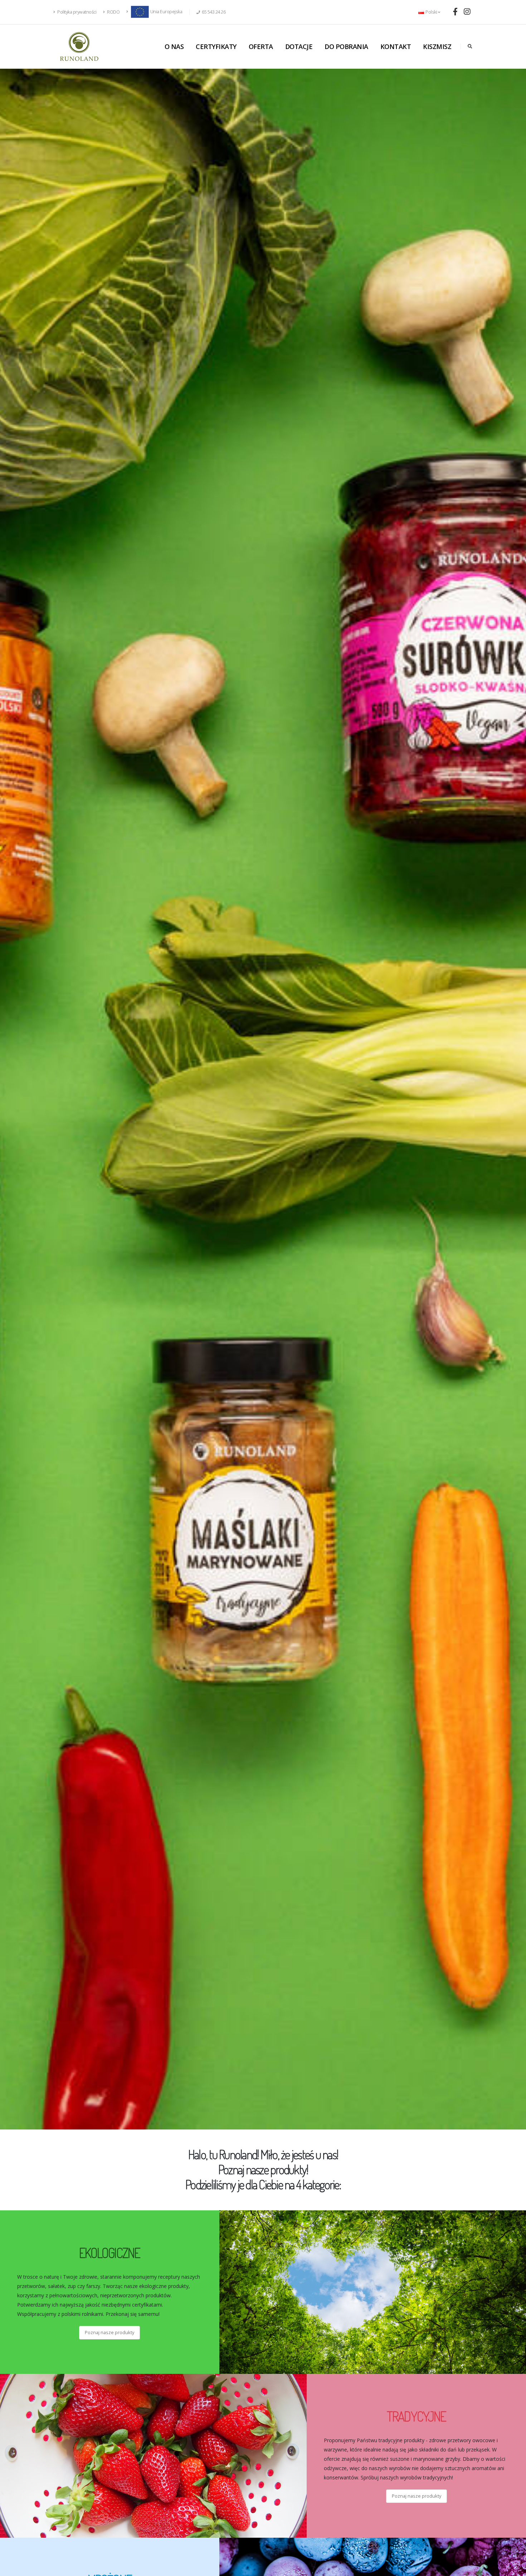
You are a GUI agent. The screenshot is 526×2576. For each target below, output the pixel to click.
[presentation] (18, 1099)
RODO (113, 12)
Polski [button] (431, 12)
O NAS (174, 47)
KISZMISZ (437, 47)
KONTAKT (396, 47)
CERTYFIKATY (216, 47)
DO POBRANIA (346, 47)
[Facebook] (455, 11)
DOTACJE (299, 47)
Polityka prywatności (77, 12)
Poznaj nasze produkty (109, 2332)
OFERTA (261, 47)
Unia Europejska (166, 12)
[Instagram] (467, 11)
